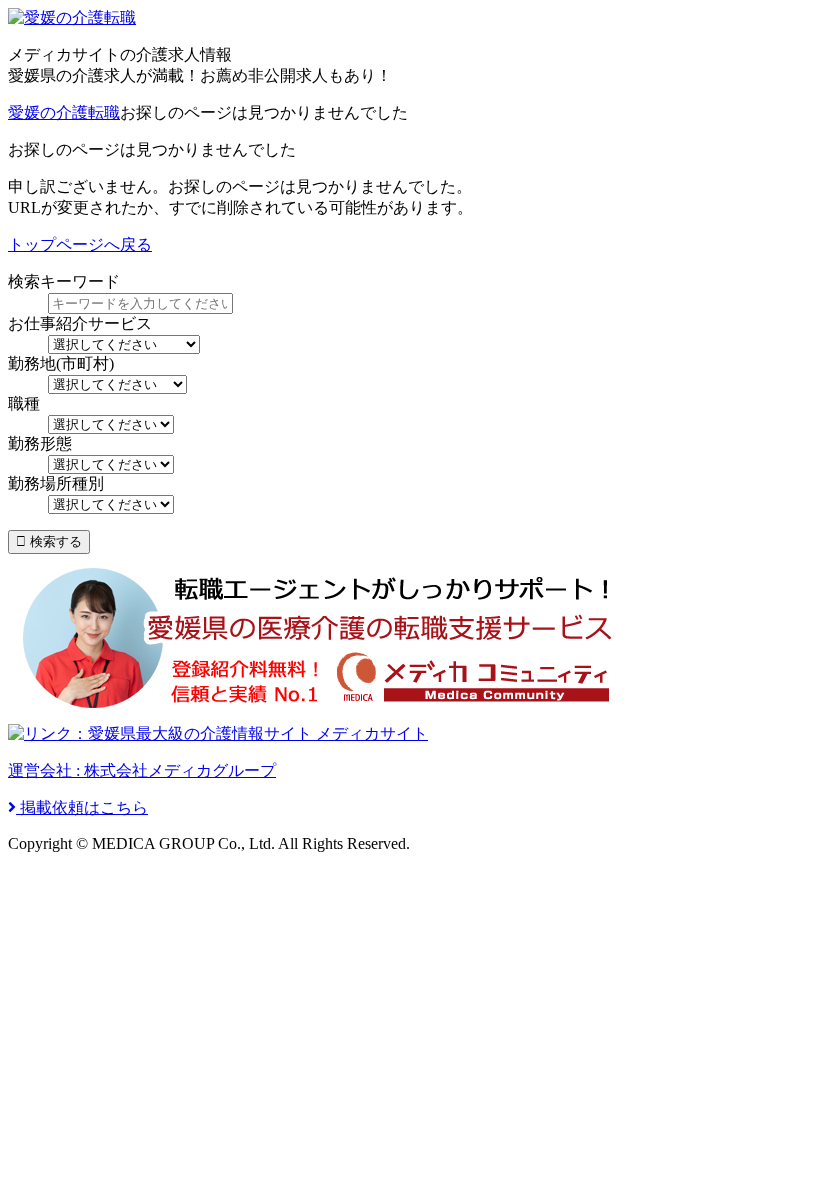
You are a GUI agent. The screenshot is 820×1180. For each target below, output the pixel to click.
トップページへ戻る (80, 244)
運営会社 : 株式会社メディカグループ (142, 770)
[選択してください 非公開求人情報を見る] (124, 343)
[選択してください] (111, 423)
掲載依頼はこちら (82, 807)
